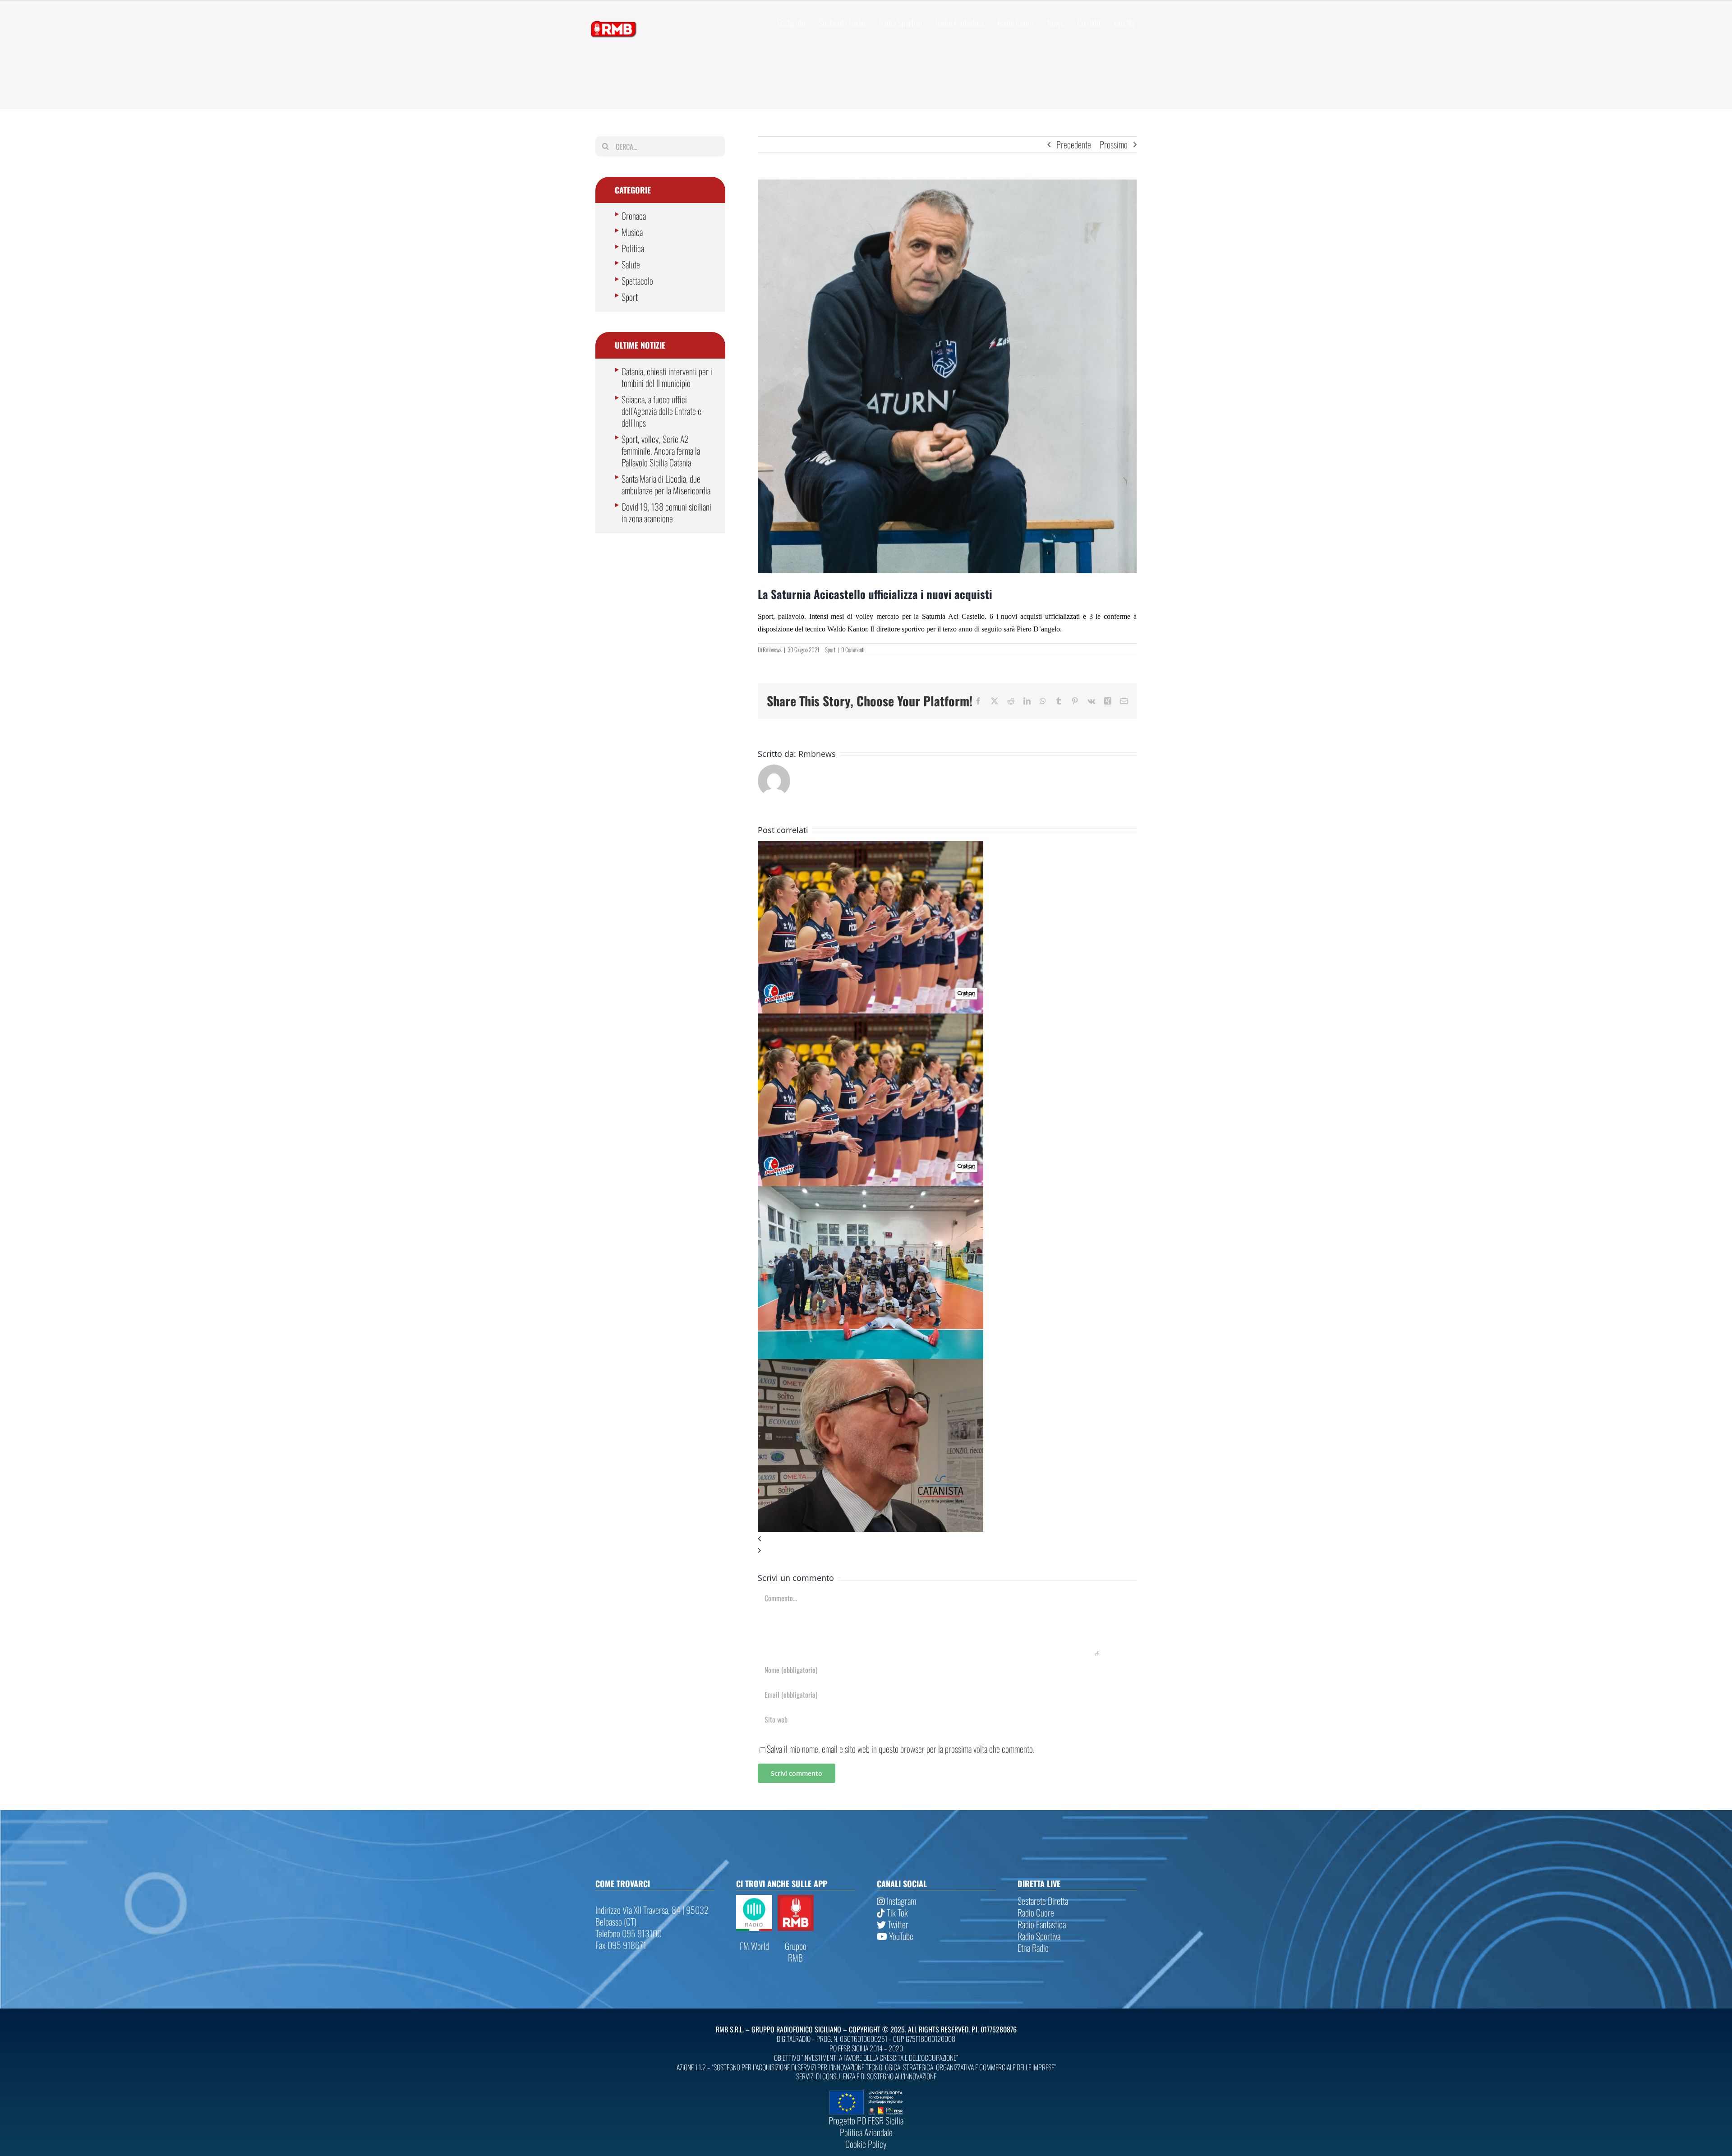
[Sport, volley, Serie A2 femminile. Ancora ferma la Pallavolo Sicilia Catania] (871, 847)
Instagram (901, 1901)
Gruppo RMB (796, 1952)
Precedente (1074, 144)
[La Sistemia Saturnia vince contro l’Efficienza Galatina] (871, 1192)
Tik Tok (896, 1912)
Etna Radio (1033, 1948)
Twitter (897, 1924)
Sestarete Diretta (1043, 1901)
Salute (631, 264)
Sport (830, 650)
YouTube (900, 1936)
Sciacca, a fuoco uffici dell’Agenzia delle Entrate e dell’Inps (661, 411)
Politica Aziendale (866, 2132)
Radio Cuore (1036, 1912)
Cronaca (634, 216)
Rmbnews (772, 650)
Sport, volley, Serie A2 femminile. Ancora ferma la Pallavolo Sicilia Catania (661, 451)
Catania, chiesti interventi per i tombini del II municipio (667, 377)
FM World (754, 1946)
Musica (632, 232)
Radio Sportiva (1039, 1936)
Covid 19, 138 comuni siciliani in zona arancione (666, 512)
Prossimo (1114, 144)
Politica (633, 248)
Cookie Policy (866, 2144)
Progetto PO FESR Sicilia (866, 2120)
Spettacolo (637, 281)
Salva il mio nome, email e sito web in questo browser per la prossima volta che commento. (901, 1749)
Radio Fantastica (1042, 1924)
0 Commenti (853, 650)
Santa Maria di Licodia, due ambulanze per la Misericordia (666, 484)
